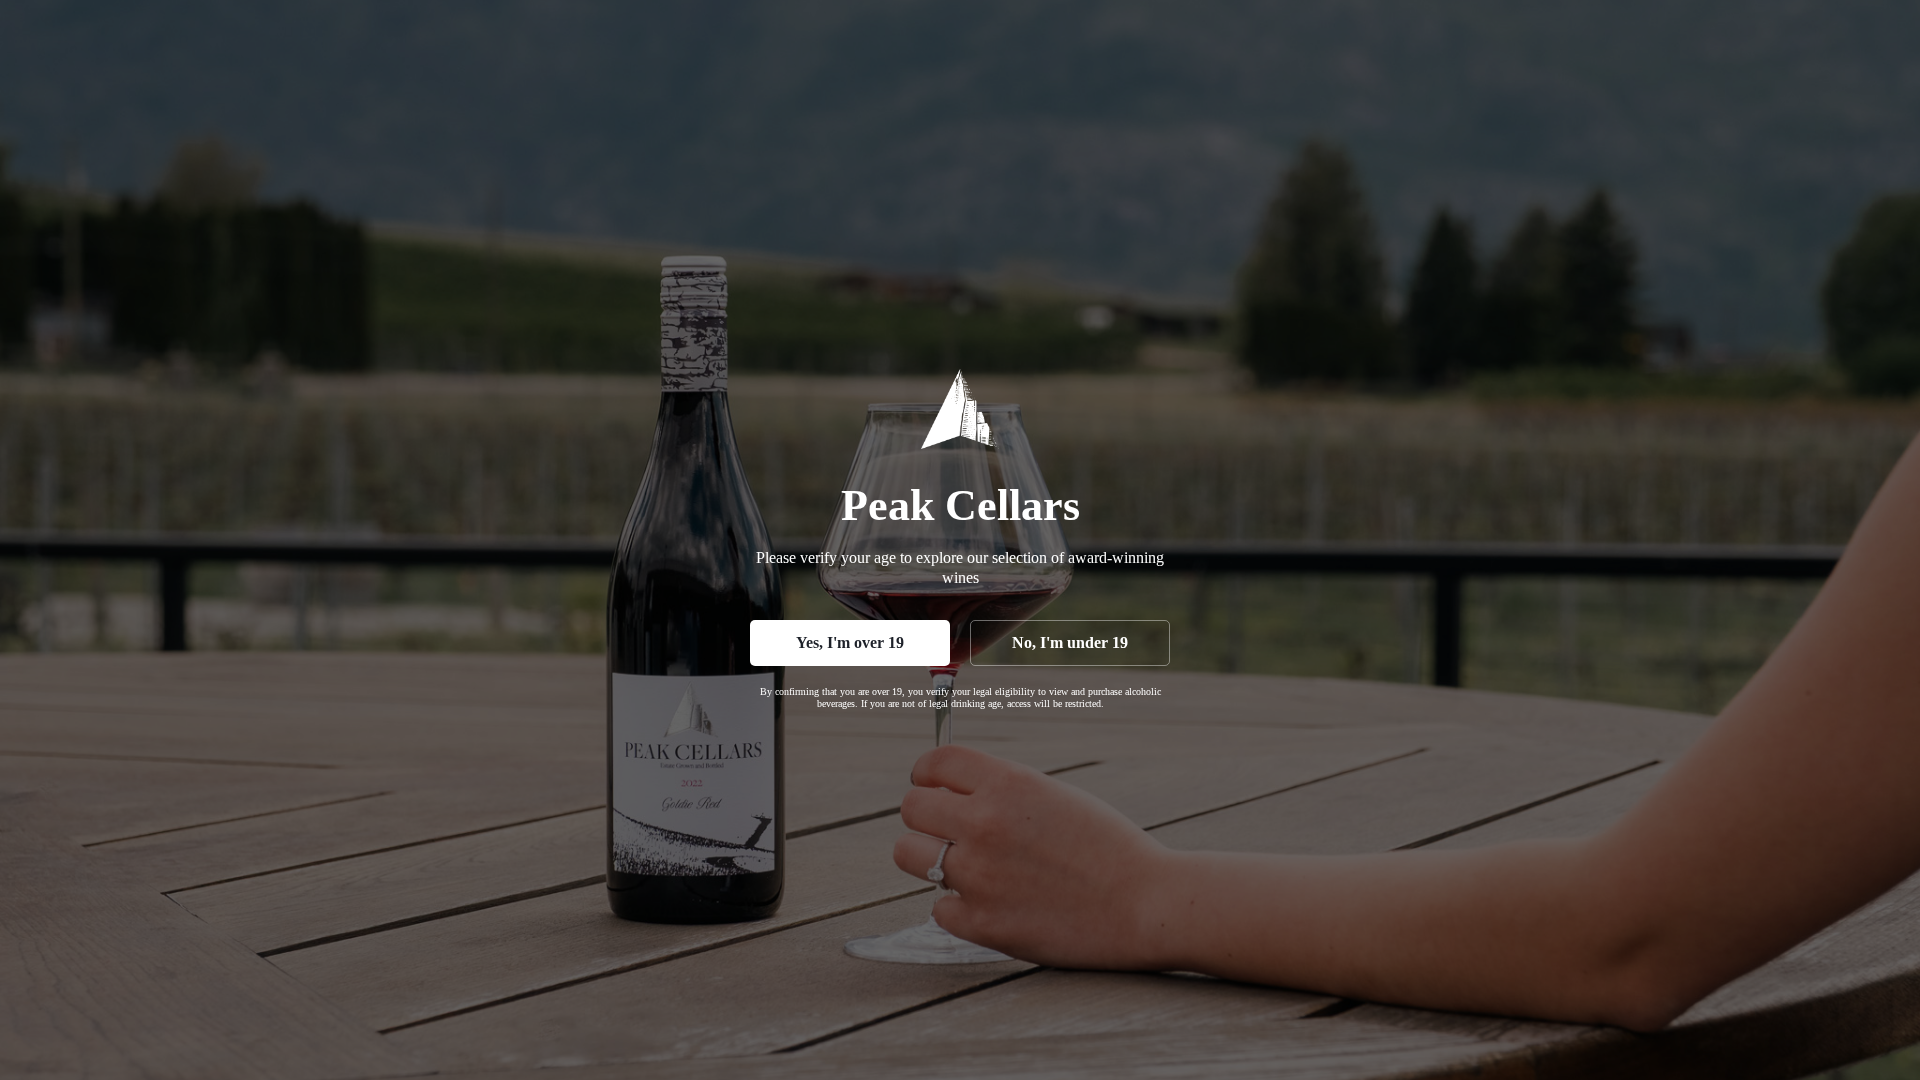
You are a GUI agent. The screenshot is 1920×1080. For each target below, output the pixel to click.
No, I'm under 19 (1070, 642)
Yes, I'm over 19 (850, 642)
